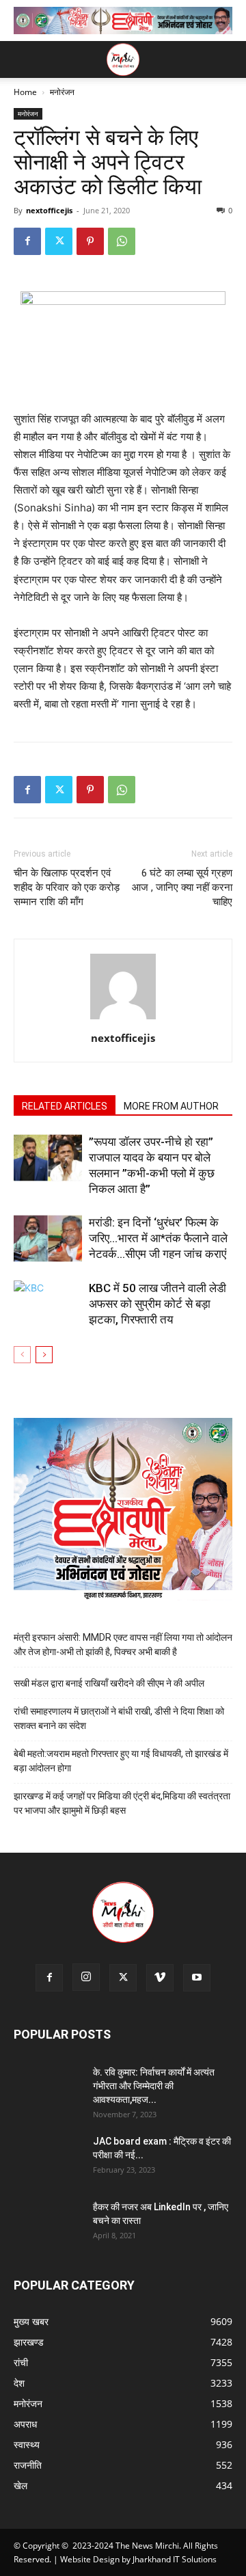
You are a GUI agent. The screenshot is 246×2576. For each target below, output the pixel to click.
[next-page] (44, 1355)
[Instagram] (86, 1977)
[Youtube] (197, 1978)
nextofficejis (49, 210)
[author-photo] (123, 1019)
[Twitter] (59, 241)
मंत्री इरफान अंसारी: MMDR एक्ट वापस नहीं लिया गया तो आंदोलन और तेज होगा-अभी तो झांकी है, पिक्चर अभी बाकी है (123, 1645)
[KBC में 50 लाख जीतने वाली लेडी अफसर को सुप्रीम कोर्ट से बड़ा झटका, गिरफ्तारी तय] (48, 1304)
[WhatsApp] (122, 241)
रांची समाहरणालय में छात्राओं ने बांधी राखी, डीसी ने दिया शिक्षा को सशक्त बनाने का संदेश (119, 1718)
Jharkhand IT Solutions (175, 2559)
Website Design (90, 2559)
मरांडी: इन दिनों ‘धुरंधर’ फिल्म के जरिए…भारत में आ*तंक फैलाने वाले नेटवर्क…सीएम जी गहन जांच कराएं (158, 1238)
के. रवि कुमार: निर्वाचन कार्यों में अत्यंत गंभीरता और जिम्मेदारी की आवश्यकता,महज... (154, 2086)
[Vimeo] (160, 1978)
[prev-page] (22, 1355)
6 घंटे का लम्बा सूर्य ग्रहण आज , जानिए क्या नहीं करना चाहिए (182, 887)
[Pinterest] (90, 241)
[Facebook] (27, 241)
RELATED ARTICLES (65, 1106)
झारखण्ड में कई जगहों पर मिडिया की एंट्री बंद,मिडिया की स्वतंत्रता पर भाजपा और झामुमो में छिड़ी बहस (122, 1803)
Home (25, 92)
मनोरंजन (62, 92)
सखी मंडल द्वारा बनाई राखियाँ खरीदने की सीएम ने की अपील (109, 1683)
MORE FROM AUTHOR (171, 1106)
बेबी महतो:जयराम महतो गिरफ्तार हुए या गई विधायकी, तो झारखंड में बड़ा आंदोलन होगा (121, 1761)
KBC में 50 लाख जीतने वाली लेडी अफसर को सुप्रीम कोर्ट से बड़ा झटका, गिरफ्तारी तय (158, 1304)
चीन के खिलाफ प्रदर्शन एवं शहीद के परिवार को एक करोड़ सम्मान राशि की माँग (67, 887)
